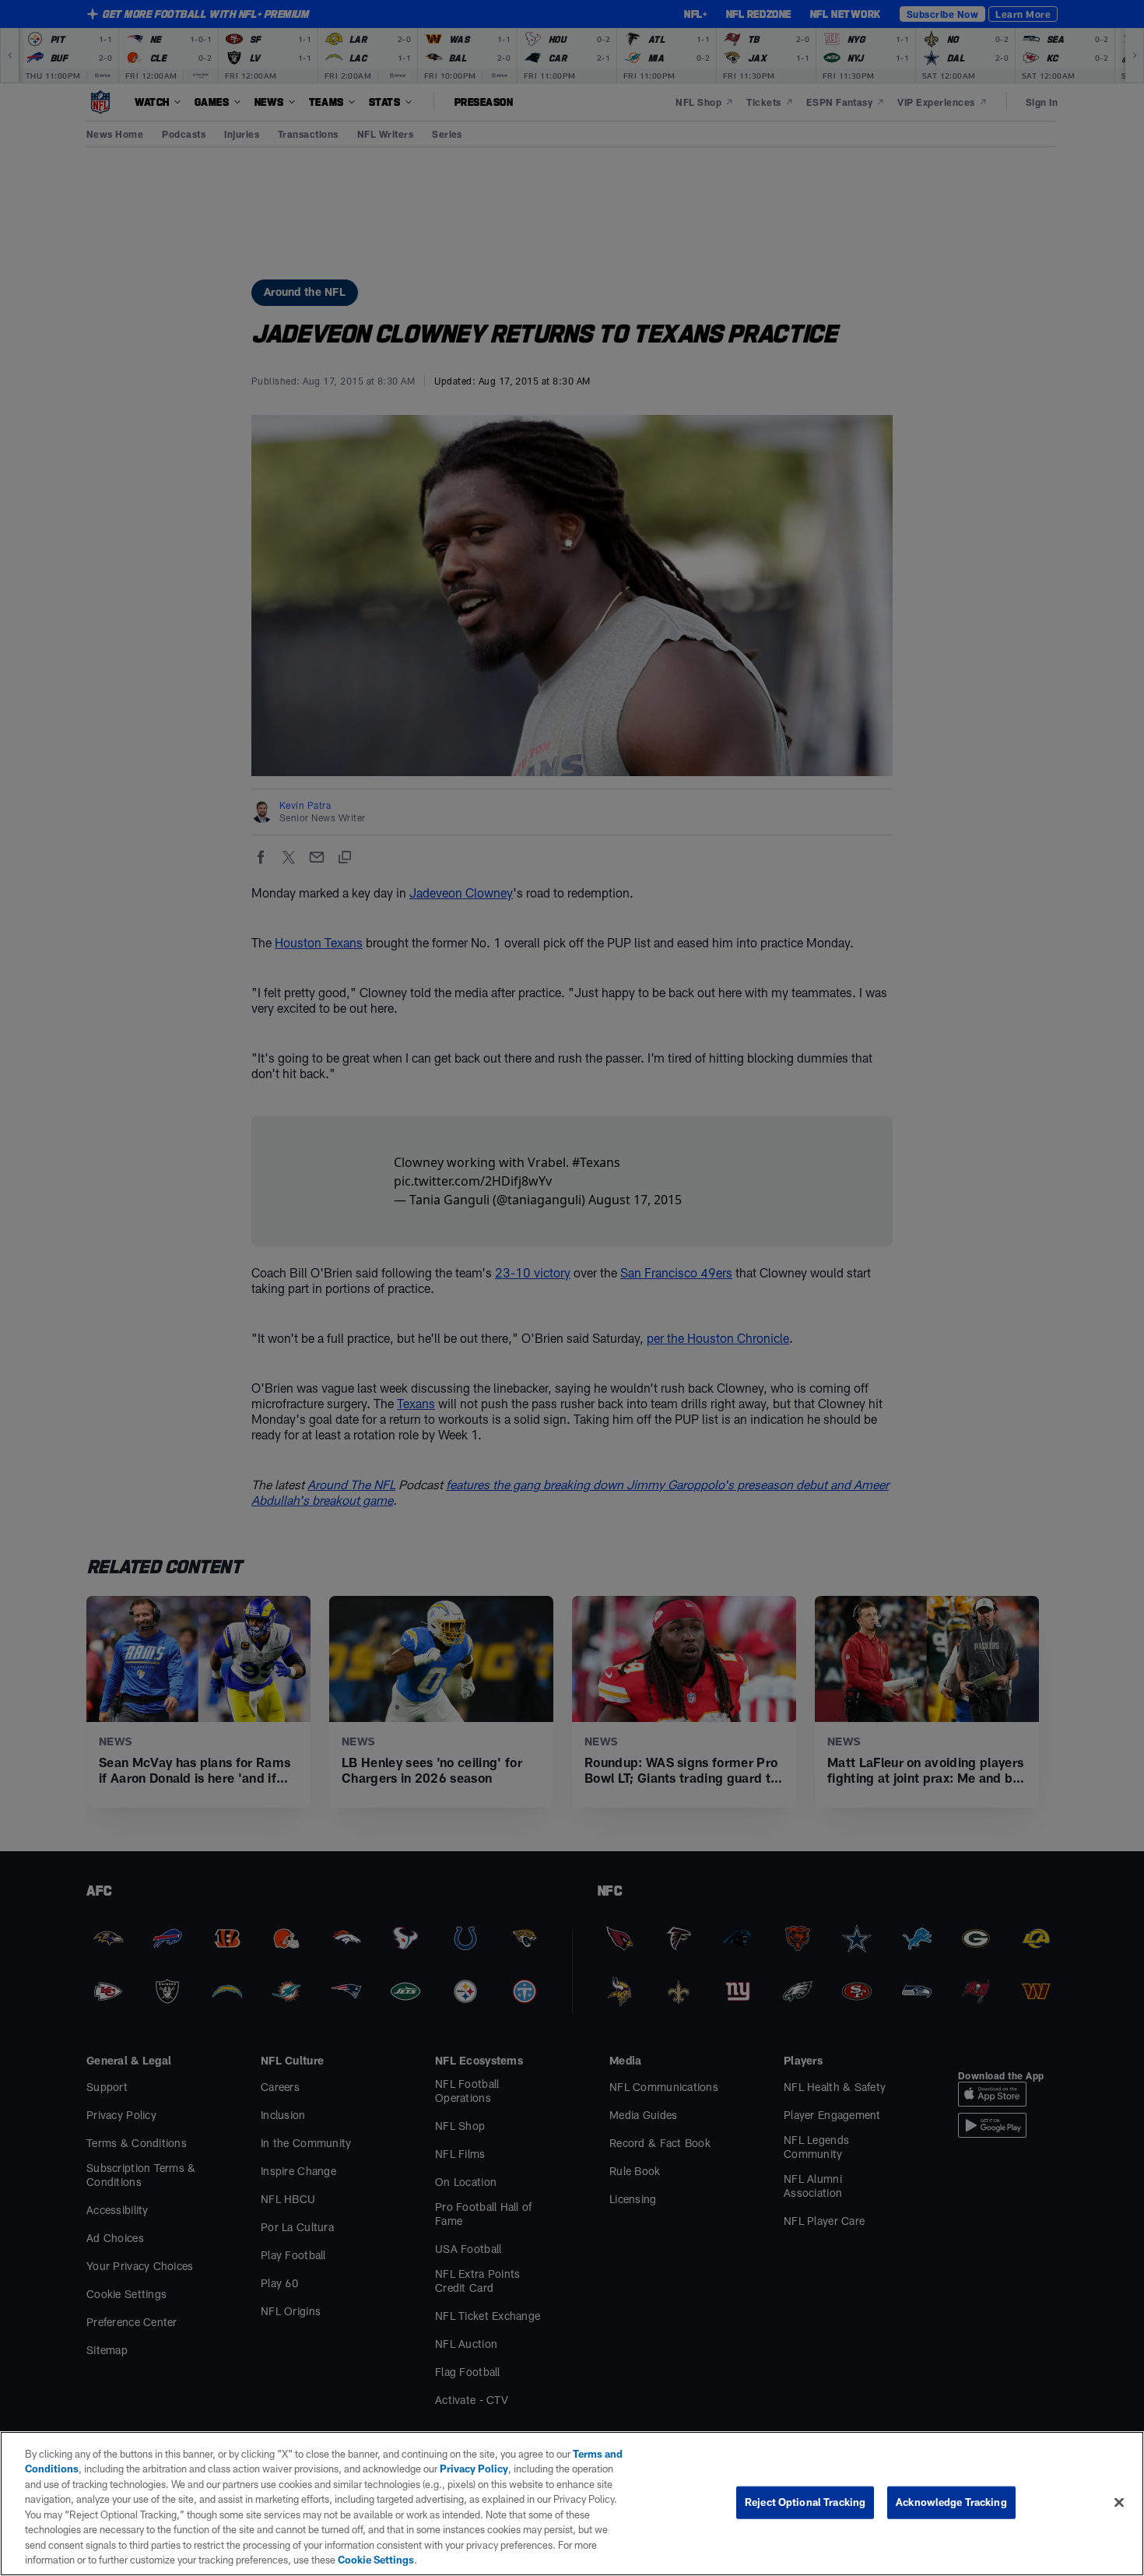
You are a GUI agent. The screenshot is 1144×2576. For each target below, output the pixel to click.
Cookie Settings (376, 2560)
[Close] (1119, 2502)
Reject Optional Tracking (805, 2502)
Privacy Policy (474, 2469)
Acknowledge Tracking (951, 2502)
